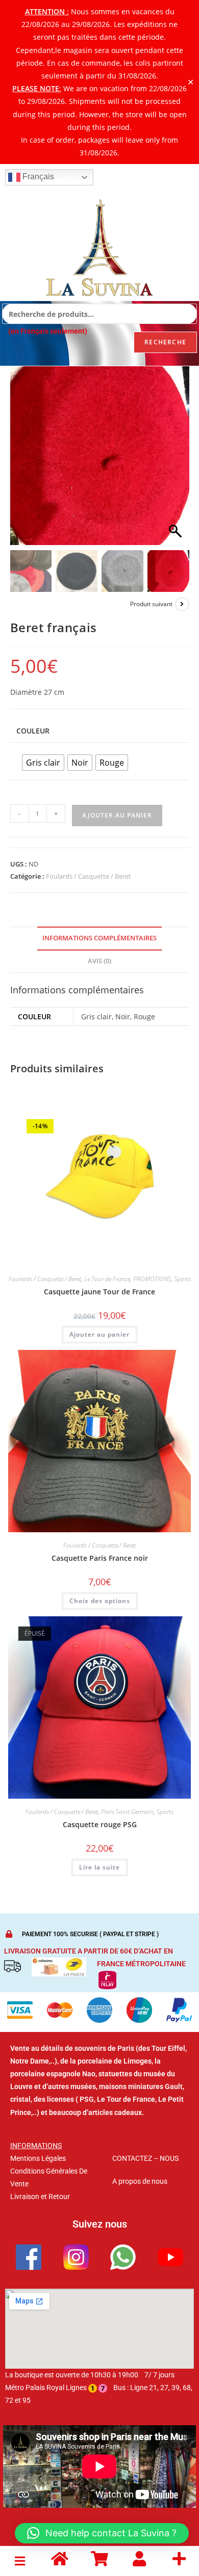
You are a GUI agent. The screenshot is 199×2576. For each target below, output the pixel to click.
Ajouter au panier (117, 815)
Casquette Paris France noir (100, 1558)
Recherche (165, 342)
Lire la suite (99, 1867)
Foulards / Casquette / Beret (89, 876)
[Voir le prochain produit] (182, 604)
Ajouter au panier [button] (99, 1334)
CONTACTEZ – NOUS (145, 2158)
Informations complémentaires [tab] (99, 938)
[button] (177, 461)
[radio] (43, 763)
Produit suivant (151, 604)
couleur (33, 731)
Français (37, 177)
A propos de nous (140, 2181)
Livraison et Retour (40, 2197)
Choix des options (100, 1601)
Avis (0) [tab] (99, 961)
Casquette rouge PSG (100, 1824)
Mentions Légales (38, 2158)
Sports (182, 1279)
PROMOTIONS (152, 1279)
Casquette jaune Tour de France (99, 1292)
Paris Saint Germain (127, 1812)
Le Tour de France (107, 1279)
